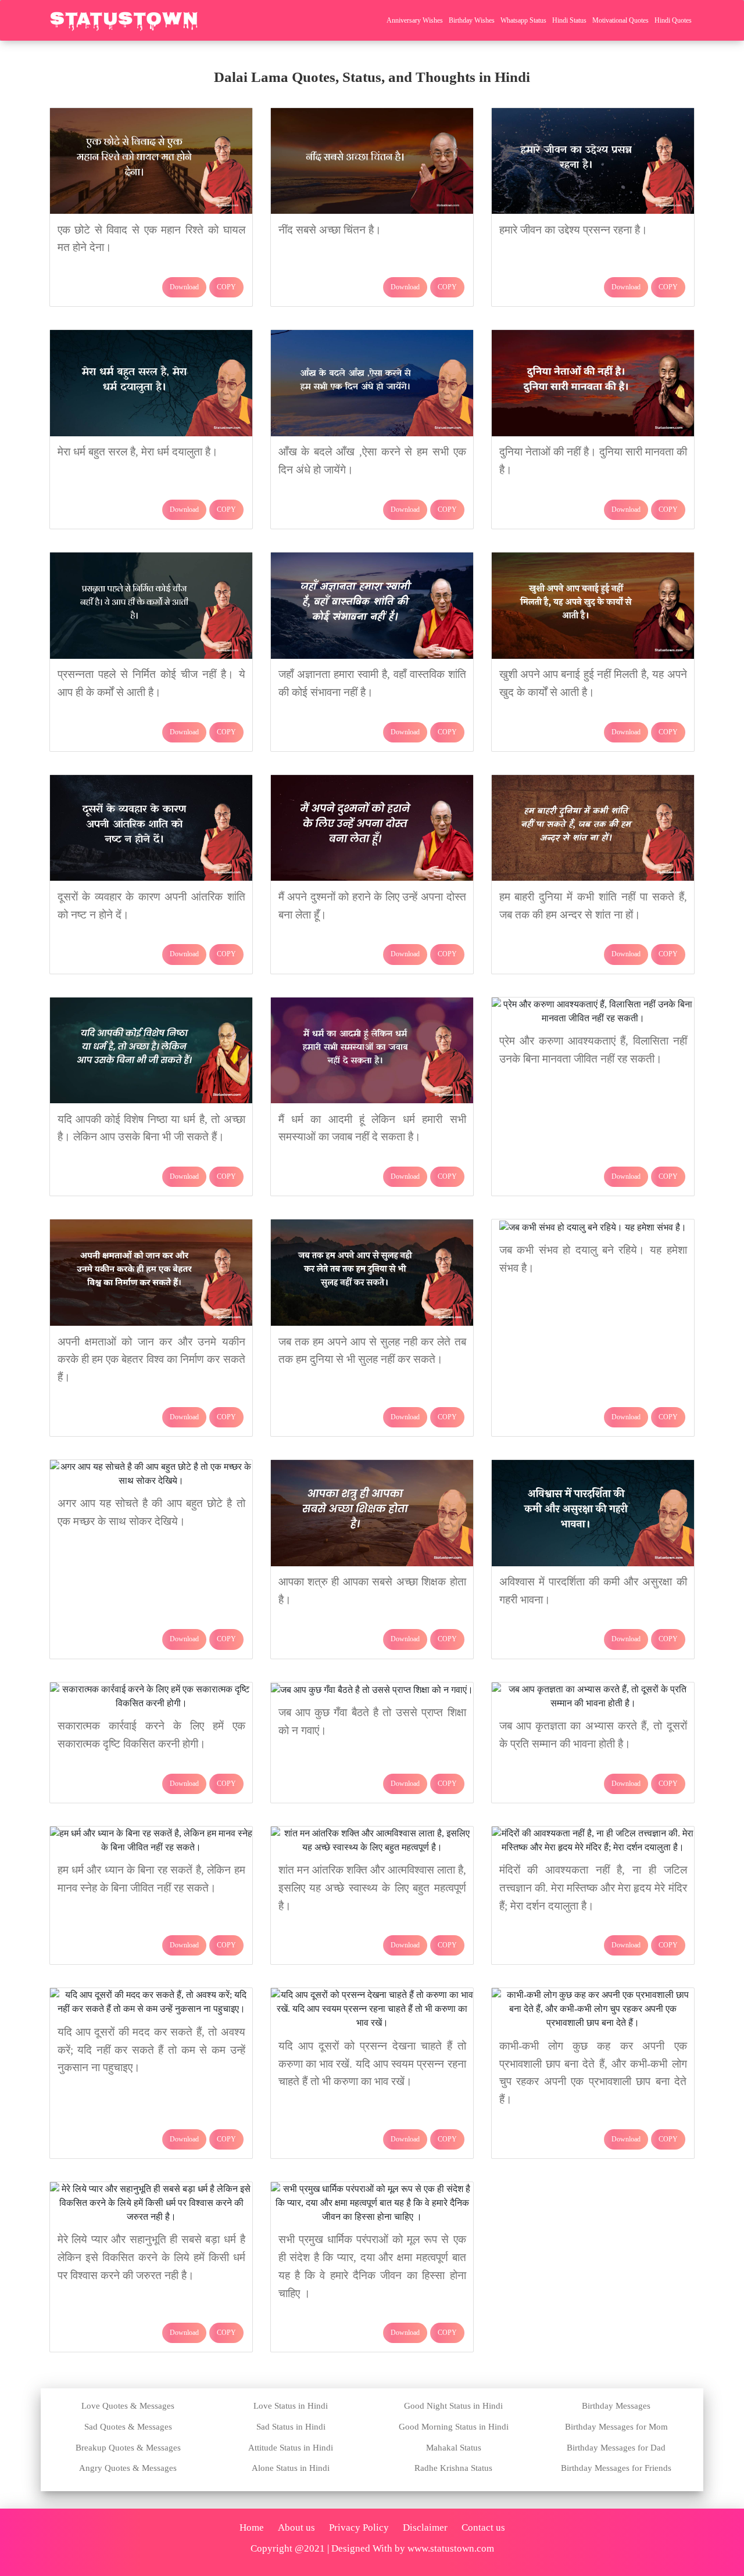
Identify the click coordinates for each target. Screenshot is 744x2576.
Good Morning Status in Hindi (454, 2427)
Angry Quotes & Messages (128, 2468)
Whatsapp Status (523, 20)
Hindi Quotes (673, 20)
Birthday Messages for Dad (616, 2448)
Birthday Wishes (472, 20)
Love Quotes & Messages (128, 2406)
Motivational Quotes (620, 20)
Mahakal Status (454, 2448)
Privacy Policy (359, 2527)
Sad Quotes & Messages (128, 2427)
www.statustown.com (451, 2548)
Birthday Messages (616, 2406)
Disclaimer (425, 2527)
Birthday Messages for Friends (616, 2468)
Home (252, 2527)
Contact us (483, 2527)
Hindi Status (569, 20)
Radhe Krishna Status (453, 2468)
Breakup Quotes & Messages (128, 2448)
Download (184, 287)
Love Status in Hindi (291, 2406)
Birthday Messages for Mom (616, 2427)
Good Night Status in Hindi (453, 2406)
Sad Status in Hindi (291, 2427)
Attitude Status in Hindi (291, 2448)
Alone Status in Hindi (291, 2468)
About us (296, 2527)
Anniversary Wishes (415, 20)
